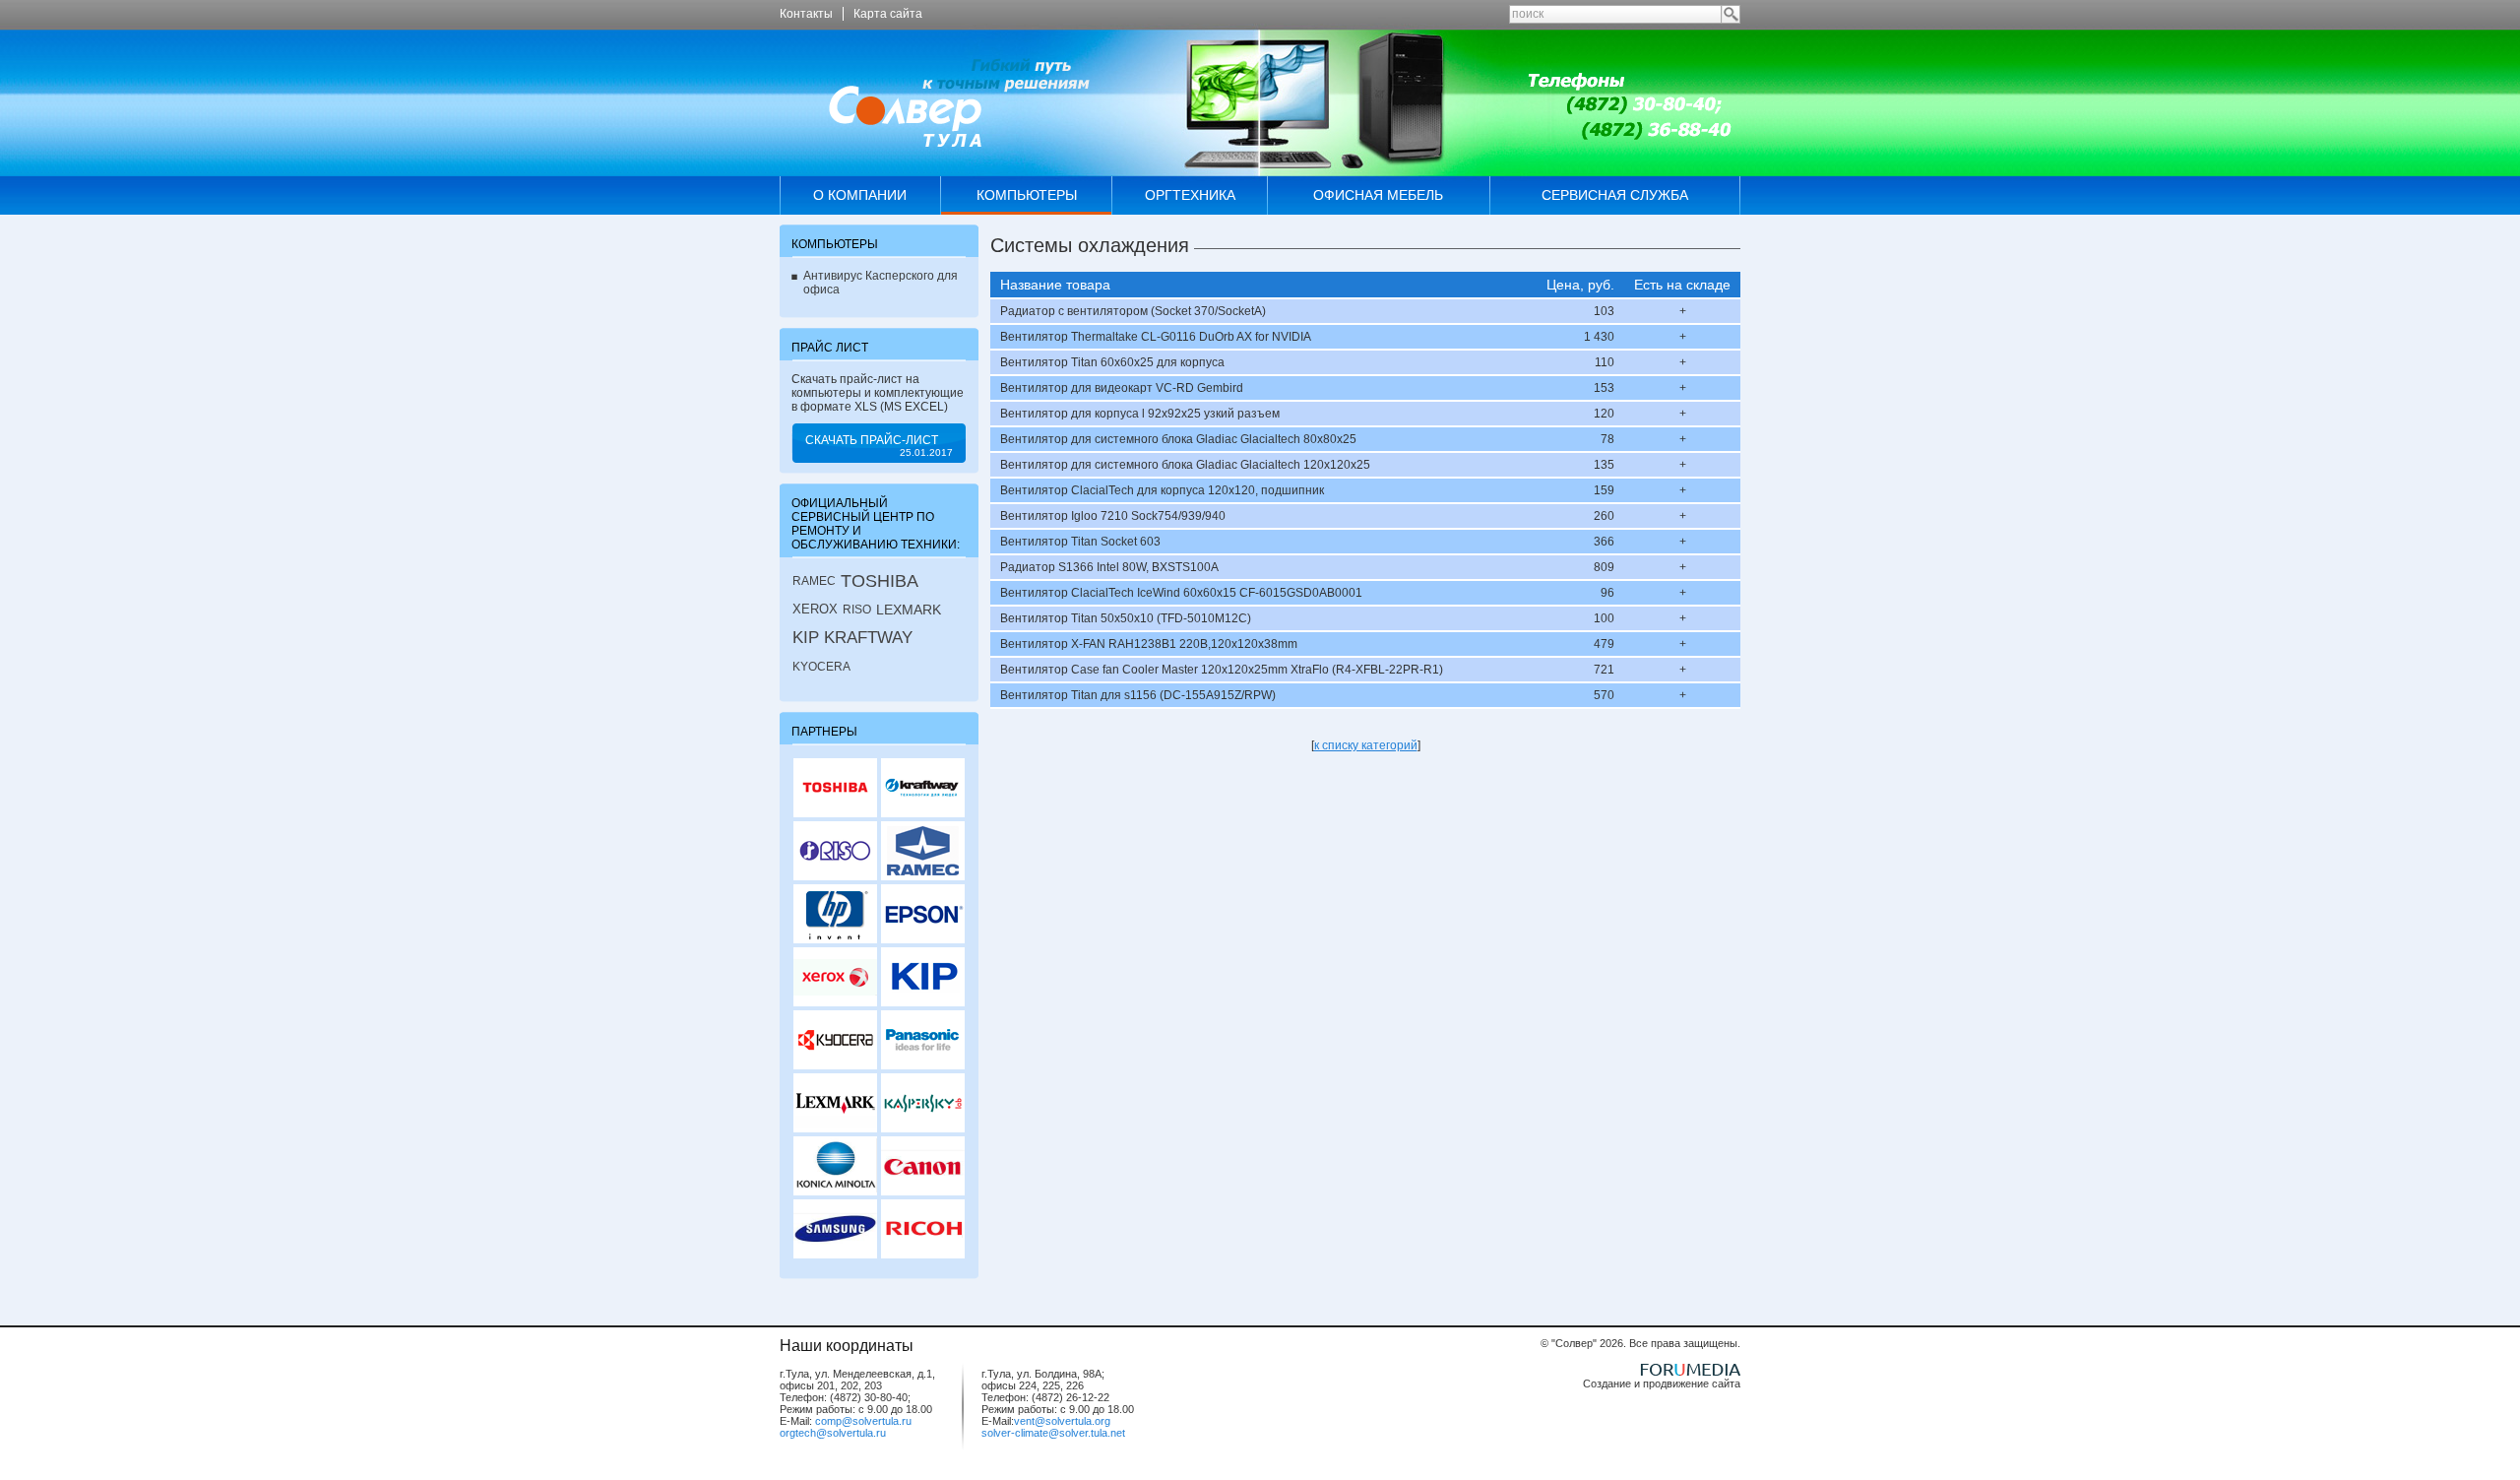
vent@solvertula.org (1062, 1421)
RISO (857, 610)
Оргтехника (1190, 195)
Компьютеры (1027, 195)
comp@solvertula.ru (863, 1421)
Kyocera (821, 667)
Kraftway (868, 638)
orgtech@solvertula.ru (833, 1433)
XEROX (815, 609)
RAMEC (814, 581)
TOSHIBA (880, 581)
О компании (860, 195)
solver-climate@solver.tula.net (1053, 1433)
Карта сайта (888, 14)
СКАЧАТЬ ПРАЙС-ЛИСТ (879, 446)
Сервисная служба (1615, 195)
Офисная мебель (1378, 195)
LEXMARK (909, 610)
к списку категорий (1366, 745)
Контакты (806, 14)
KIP (806, 638)
